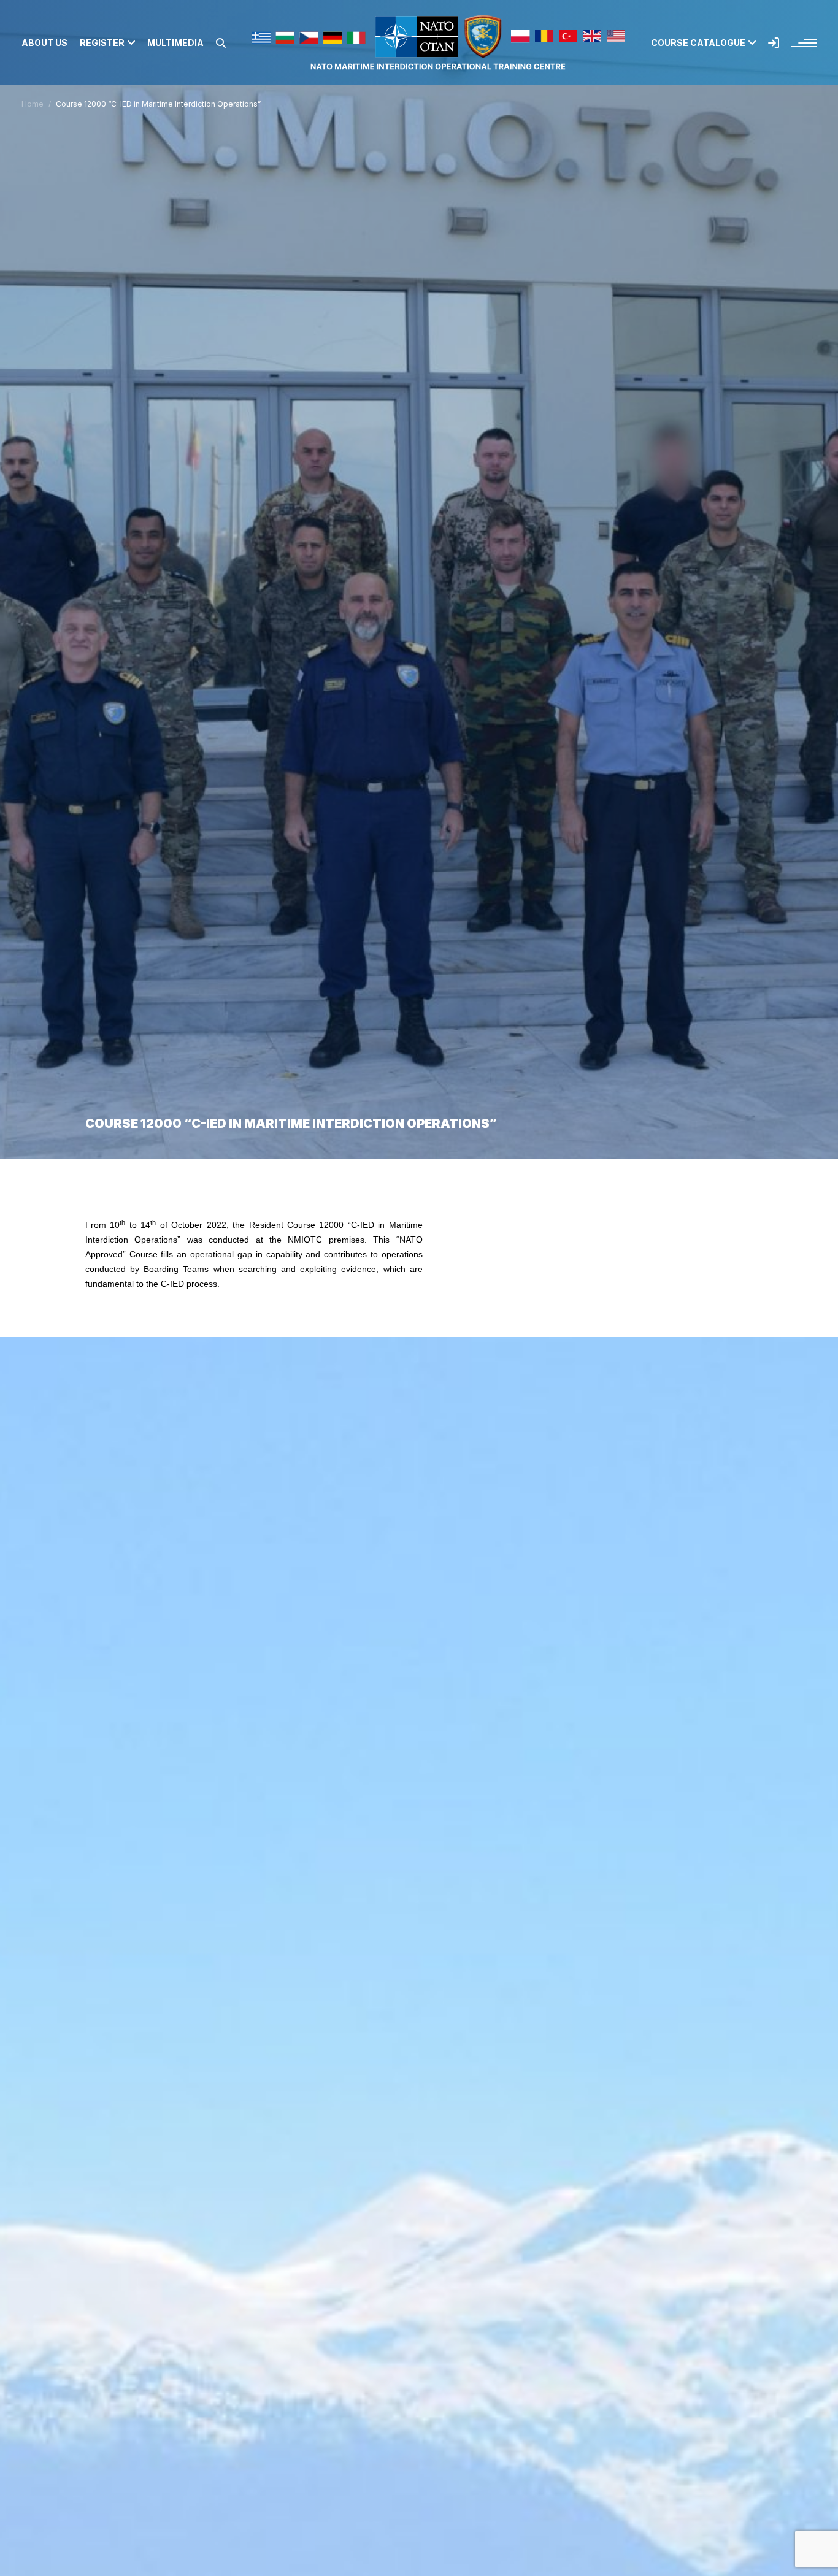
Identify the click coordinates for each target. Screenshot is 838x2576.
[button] (221, 43)
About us (44, 43)
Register (102, 43)
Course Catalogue (698, 43)
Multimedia (175, 43)
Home (33, 104)
